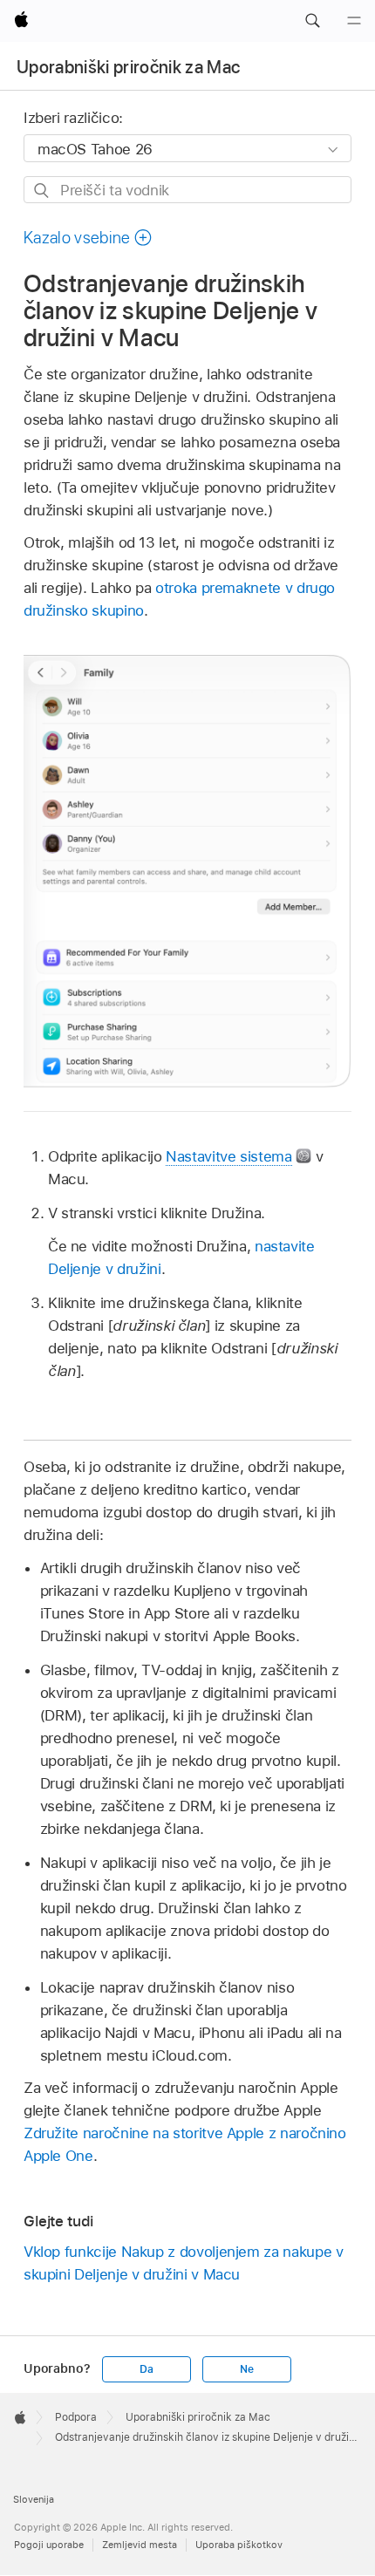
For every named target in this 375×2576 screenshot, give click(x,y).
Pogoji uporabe (49, 2545)
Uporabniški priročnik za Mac (129, 67)
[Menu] (354, 21)
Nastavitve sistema (229, 1156)
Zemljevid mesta (140, 2545)
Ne (247, 2369)
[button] (312, 21)
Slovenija (34, 2499)
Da (147, 2369)
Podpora (76, 2417)
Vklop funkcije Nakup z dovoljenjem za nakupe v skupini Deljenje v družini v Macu (184, 2263)
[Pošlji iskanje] (42, 191)
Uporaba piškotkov (239, 2545)
